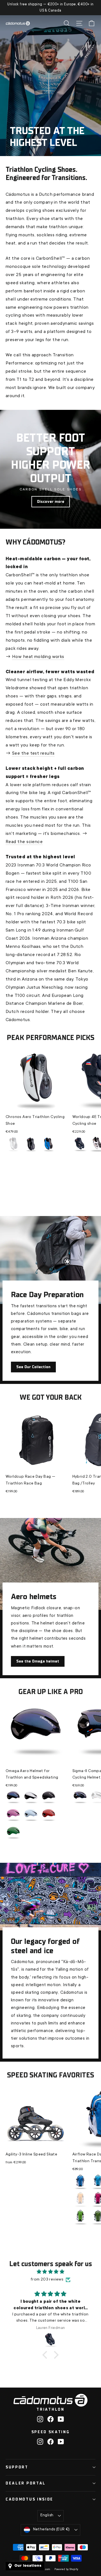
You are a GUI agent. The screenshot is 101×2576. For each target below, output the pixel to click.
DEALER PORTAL (26, 2483)
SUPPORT (17, 2467)
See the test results (33, 754)
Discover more (51, 502)
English (47, 2515)
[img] (50, 2272)
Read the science (24, 842)
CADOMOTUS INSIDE (29, 2499)
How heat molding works (38, 657)
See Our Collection (33, 1367)
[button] (46, 2355)
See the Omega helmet (38, 1661)
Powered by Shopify (66, 2570)
